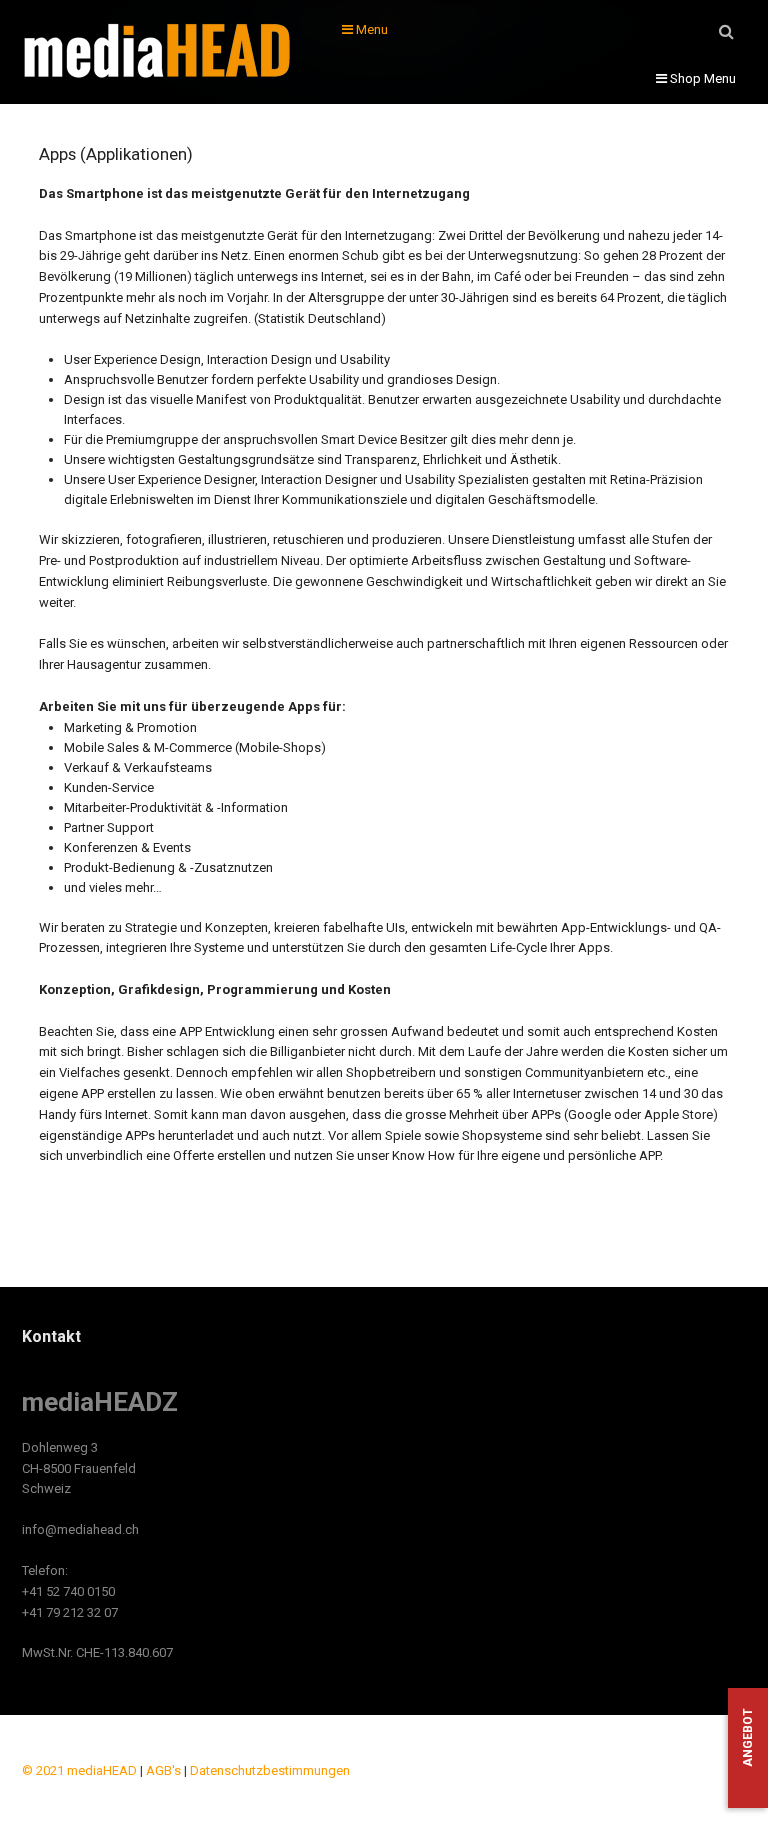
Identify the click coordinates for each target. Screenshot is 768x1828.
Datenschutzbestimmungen (270, 1770)
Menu (370, 29)
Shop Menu (701, 78)
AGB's (163, 1770)
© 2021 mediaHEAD (79, 1770)
